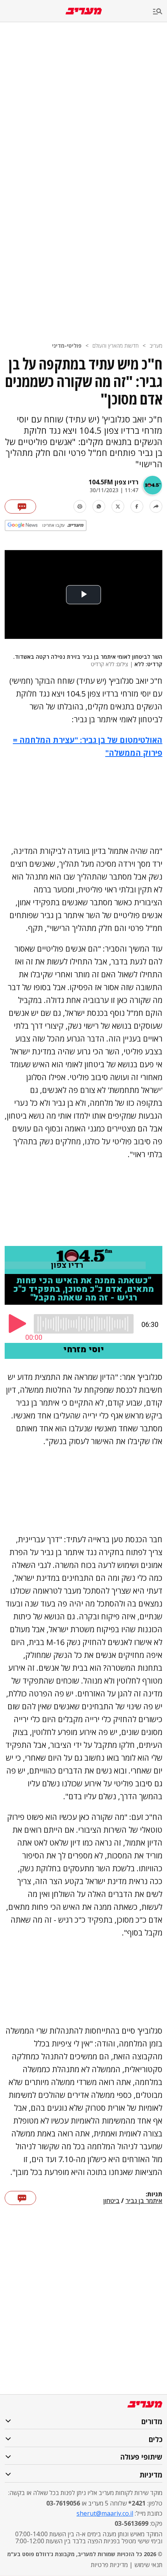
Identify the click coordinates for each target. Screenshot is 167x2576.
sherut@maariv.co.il (105, 2513)
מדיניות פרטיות (109, 2565)
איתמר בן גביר (144, 2201)
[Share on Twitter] (118, 506)
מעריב (156, 346)
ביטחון (111, 2201)
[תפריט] (160, 12)
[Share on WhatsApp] (99, 506)
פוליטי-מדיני (67, 346)
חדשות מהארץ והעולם (116, 346)
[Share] (156, 506)
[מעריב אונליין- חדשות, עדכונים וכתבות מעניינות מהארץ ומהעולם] (84, 11)
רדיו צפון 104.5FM (113, 482)
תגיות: (154, 2194)
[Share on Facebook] (137, 506)
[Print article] (80, 506)
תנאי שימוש (148, 2565)
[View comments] (20, 507)
